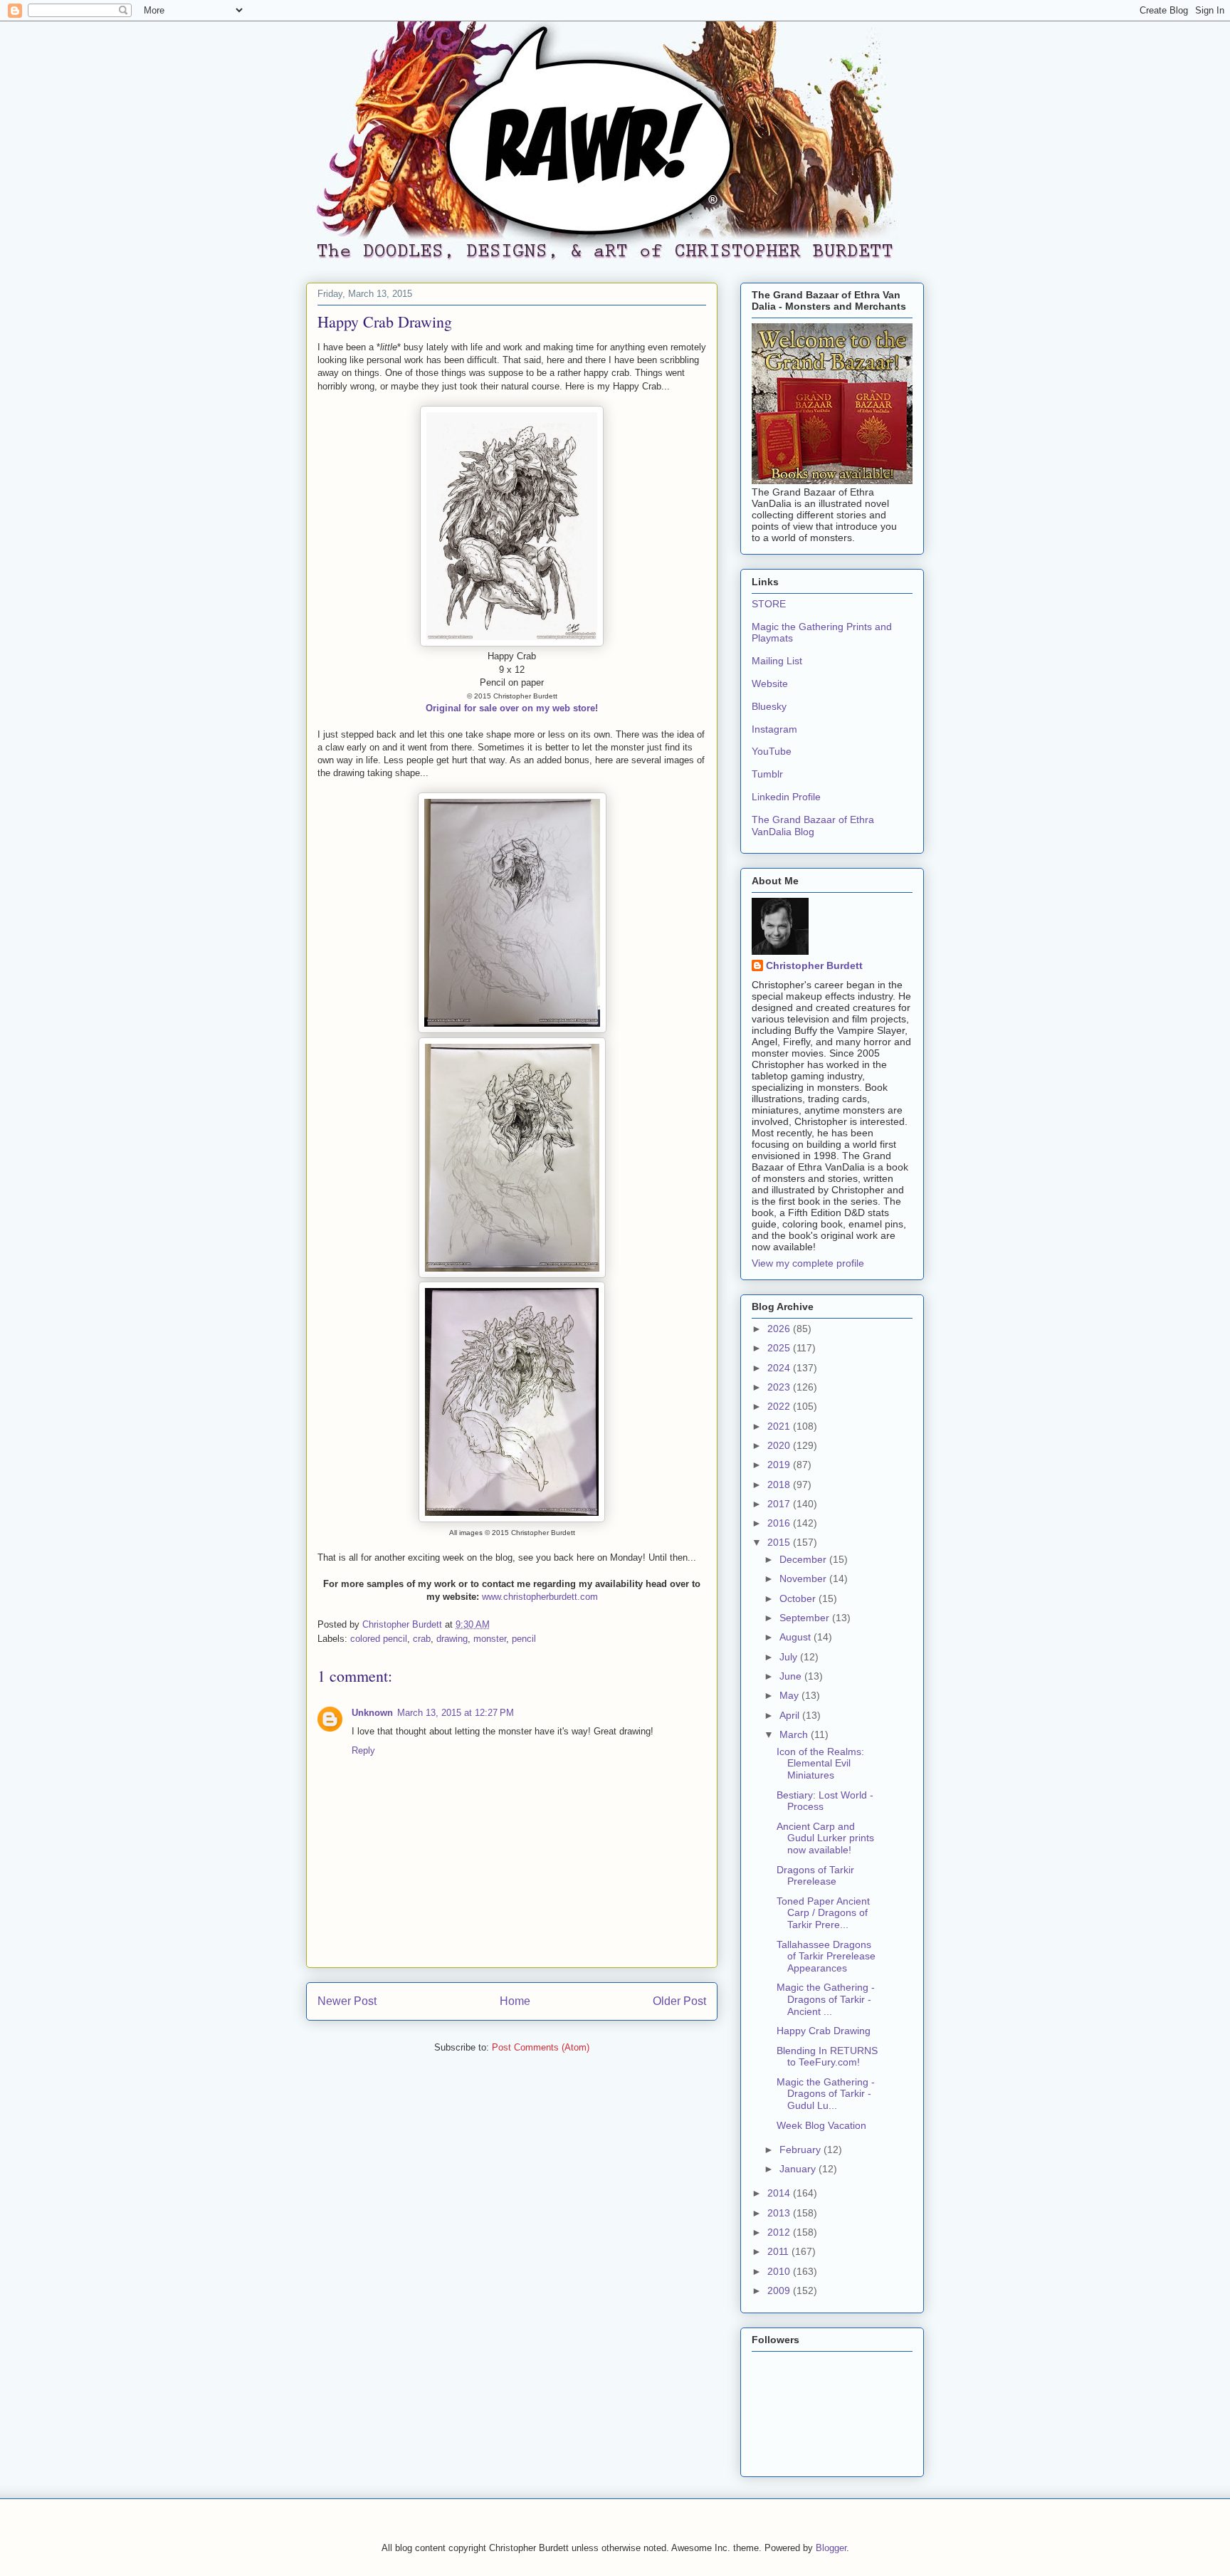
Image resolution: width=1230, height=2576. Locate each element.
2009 (780, 2290)
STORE (769, 604)
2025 (780, 1348)
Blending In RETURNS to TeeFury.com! (827, 2057)
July (790, 1657)
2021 (780, 1426)
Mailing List (777, 661)
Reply (363, 1750)
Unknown (372, 1713)
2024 (780, 1368)
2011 (779, 2251)
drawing (452, 1639)
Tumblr (767, 774)
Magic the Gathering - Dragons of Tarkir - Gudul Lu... (826, 2094)
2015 (780, 1542)
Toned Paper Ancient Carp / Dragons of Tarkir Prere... (823, 1913)
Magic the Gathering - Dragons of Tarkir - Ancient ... (826, 1999)
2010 (780, 2271)
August (797, 1637)
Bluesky (769, 706)
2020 (780, 1445)
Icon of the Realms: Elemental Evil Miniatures (820, 1764)
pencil (524, 1639)
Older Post (679, 2001)
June (792, 1676)
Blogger (831, 2548)
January (799, 2169)
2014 (780, 2193)
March (795, 1734)
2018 (780, 1485)
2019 (780, 1465)
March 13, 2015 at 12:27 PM (456, 1713)
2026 (780, 1329)
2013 (780, 2213)
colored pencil (379, 1639)
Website (770, 684)
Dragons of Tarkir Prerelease (815, 1876)
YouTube (772, 751)
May (790, 1695)
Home (515, 2001)
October (799, 1598)
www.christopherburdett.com (540, 1597)
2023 (780, 1387)
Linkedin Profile (786, 797)
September (806, 1618)
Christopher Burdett (814, 965)
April (791, 1715)
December (804, 1559)
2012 (780, 2232)
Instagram (774, 729)
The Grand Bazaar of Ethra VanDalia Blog (813, 826)
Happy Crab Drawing (824, 2031)
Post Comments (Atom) (541, 2047)
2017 (780, 1504)
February (801, 2150)
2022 (780, 1406)
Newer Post (347, 2001)
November (804, 1578)
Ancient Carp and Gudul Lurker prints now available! (825, 1838)
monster (490, 1639)
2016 (780, 1523)
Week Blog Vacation (821, 2125)
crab (422, 1639)
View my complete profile (808, 1263)
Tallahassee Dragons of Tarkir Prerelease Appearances (826, 1957)
